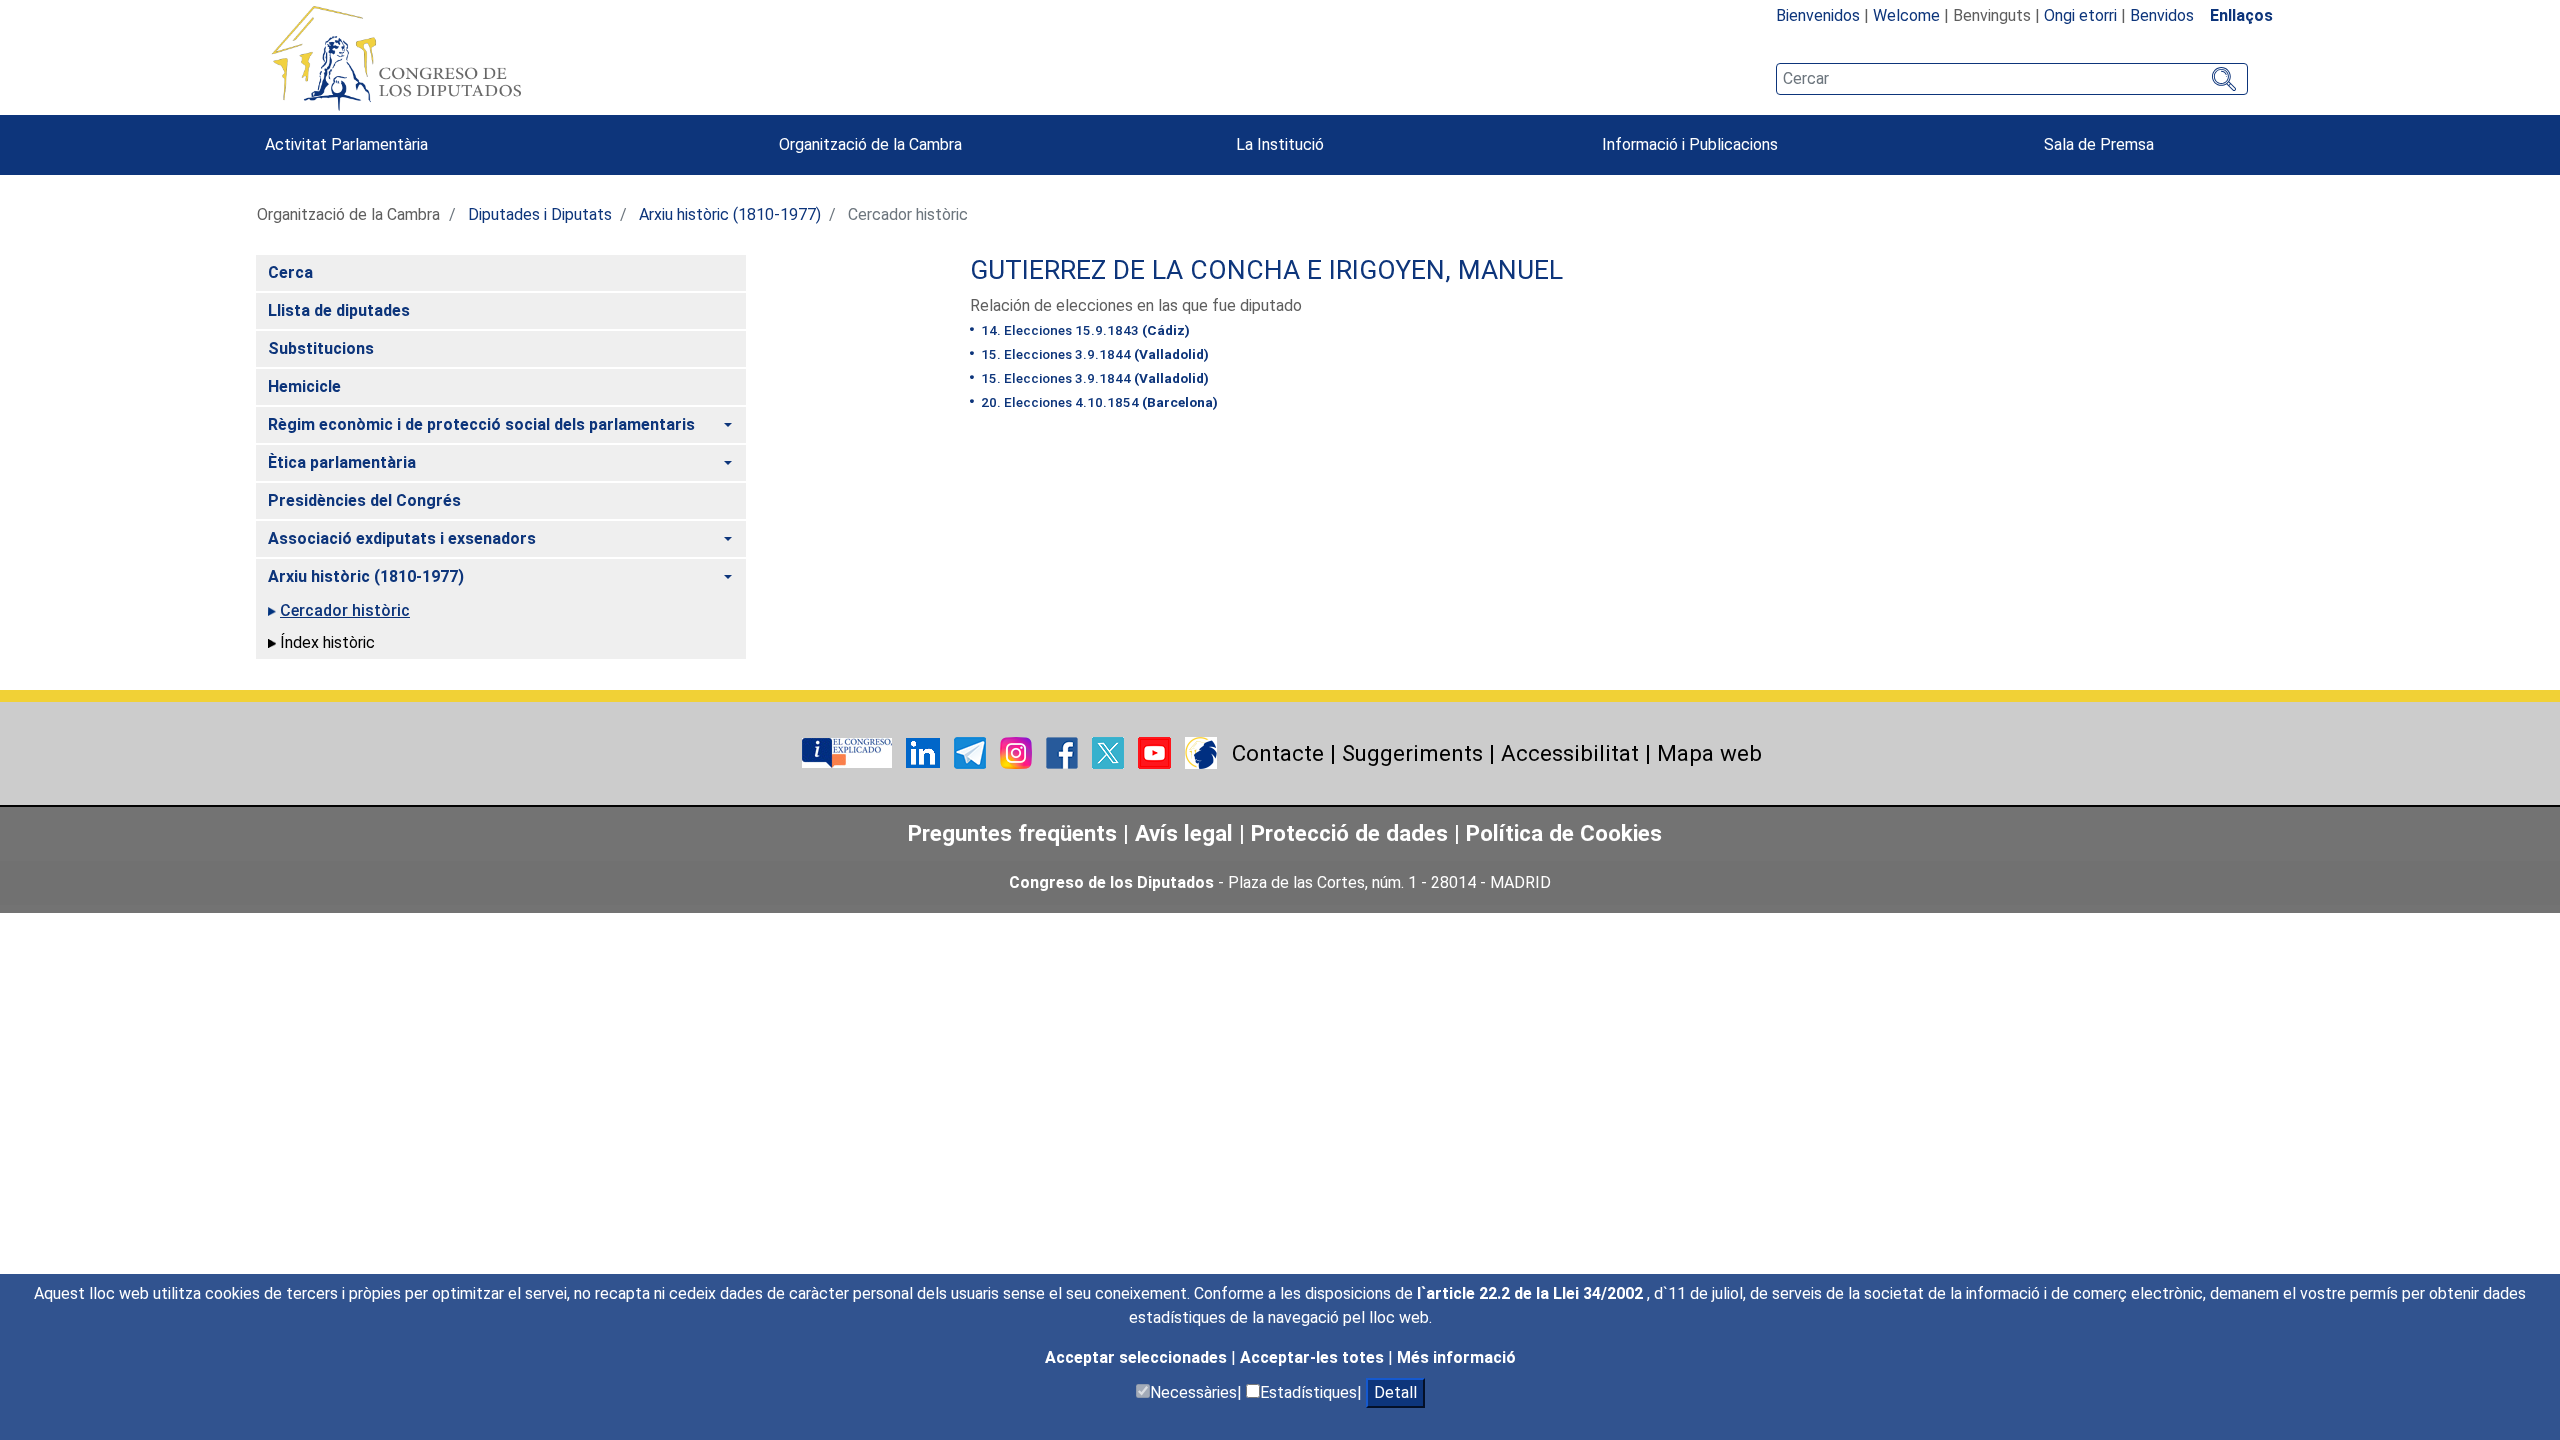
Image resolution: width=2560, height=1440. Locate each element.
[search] (2012, 79)
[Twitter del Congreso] (1110, 751)
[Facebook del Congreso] (1064, 751)
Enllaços (2241, 15)
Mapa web (1709, 753)
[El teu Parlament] (849, 751)
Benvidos (2162, 15)
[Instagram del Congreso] (1018, 751)
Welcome (1906, 15)
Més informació (1456, 1357)
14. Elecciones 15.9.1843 (1084, 330)
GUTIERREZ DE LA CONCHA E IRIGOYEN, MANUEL (1266, 270)
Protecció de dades (1349, 833)
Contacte (1278, 753)
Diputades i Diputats (540, 214)
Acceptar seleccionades (1138, 1357)
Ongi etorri (2080, 15)
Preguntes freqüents (1012, 833)
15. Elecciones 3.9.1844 (1093, 354)
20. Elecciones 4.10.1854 (1098, 402)
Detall (1395, 1392)
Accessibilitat (1570, 753)
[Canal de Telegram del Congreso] (972, 751)
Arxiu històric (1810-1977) (730, 214)
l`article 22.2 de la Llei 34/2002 (1532, 1293)
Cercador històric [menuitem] (345, 610)
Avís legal (1184, 833)
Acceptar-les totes (1314, 1357)
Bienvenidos (1818, 15)
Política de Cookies (1564, 833)
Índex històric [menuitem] (327, 642)
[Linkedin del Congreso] (925, 751)
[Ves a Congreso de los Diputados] (396, 58)
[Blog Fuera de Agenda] (1201, 751)
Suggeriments (1412, 753)
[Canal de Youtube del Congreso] (1156, 751)
